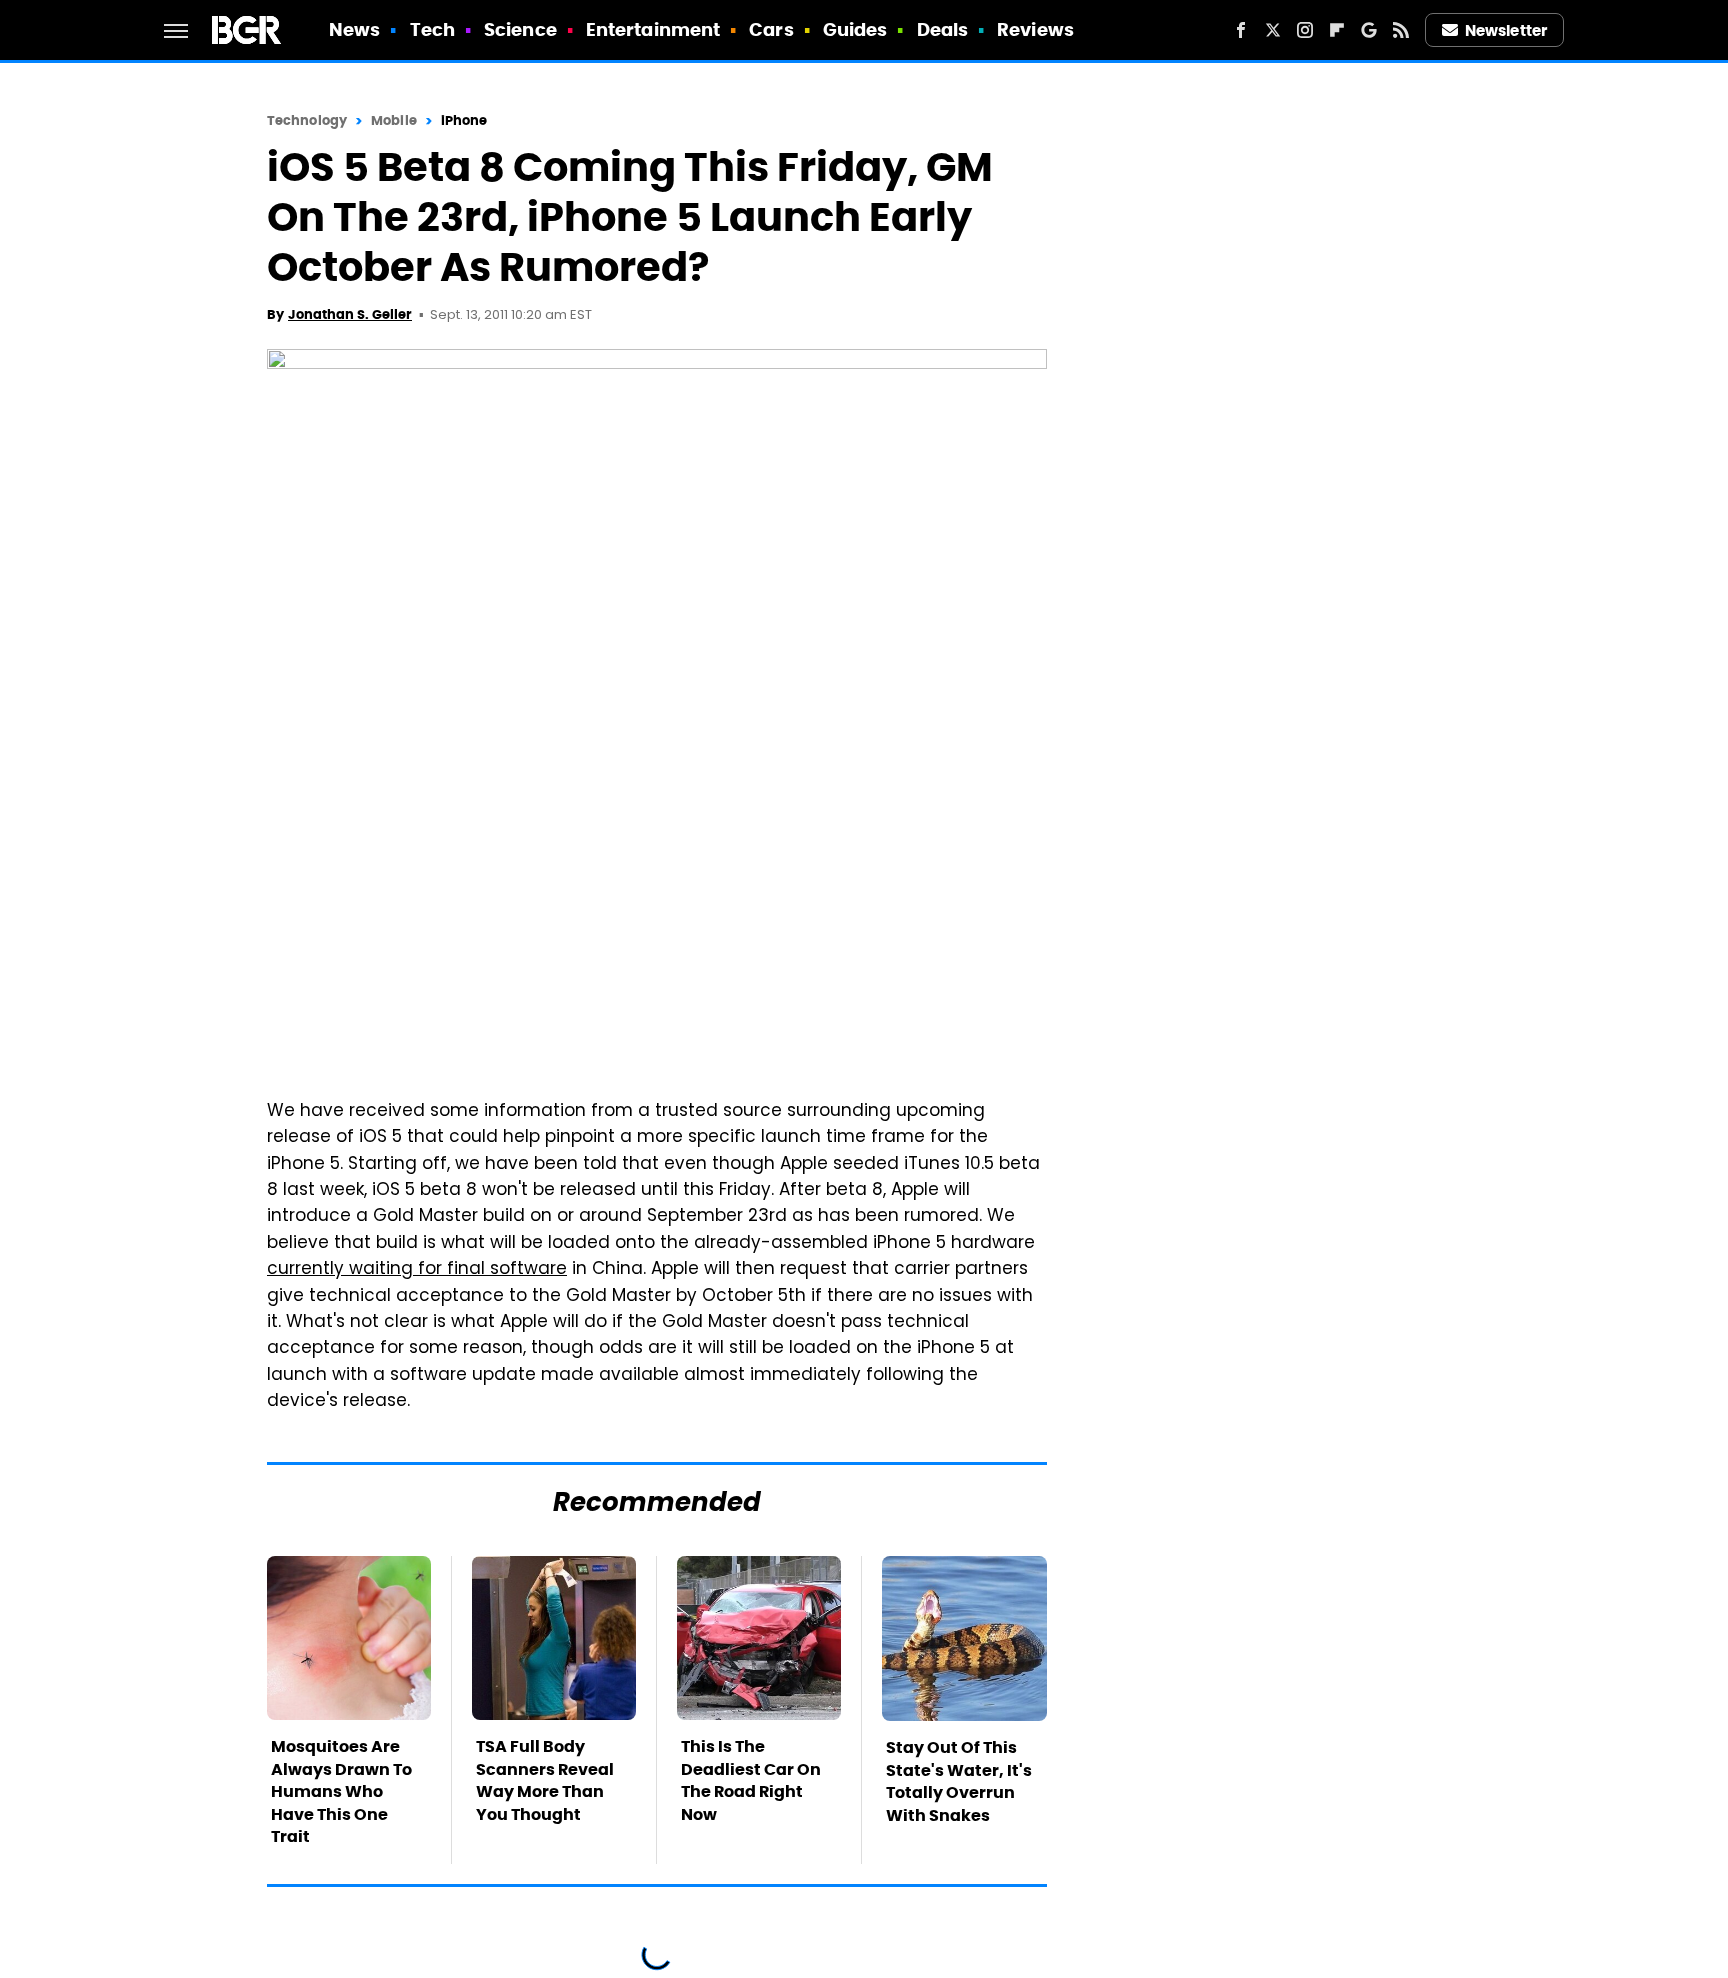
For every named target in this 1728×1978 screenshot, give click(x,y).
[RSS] (1401, 30)
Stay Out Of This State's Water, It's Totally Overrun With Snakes (959, 1781)
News (354, 29)
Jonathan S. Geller (350, 314)
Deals (943, 29)
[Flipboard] (1337, 30)
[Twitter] (1273, 30)
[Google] (1369, 30)
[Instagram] (1305, 30)
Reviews (1035, 29)
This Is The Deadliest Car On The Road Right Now (751, 1780)
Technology (307, 120)
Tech (432, 29)
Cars (771, 29)
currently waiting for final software (417, 1270)
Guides (855, 29)
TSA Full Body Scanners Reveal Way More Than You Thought (545, 1780)
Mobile (394, 120)
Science (520, 29)
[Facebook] (1241, 30)
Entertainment (653, 29)
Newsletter (1506, 30)
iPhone (464, 120)
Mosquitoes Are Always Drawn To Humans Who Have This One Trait (341, 1791)
